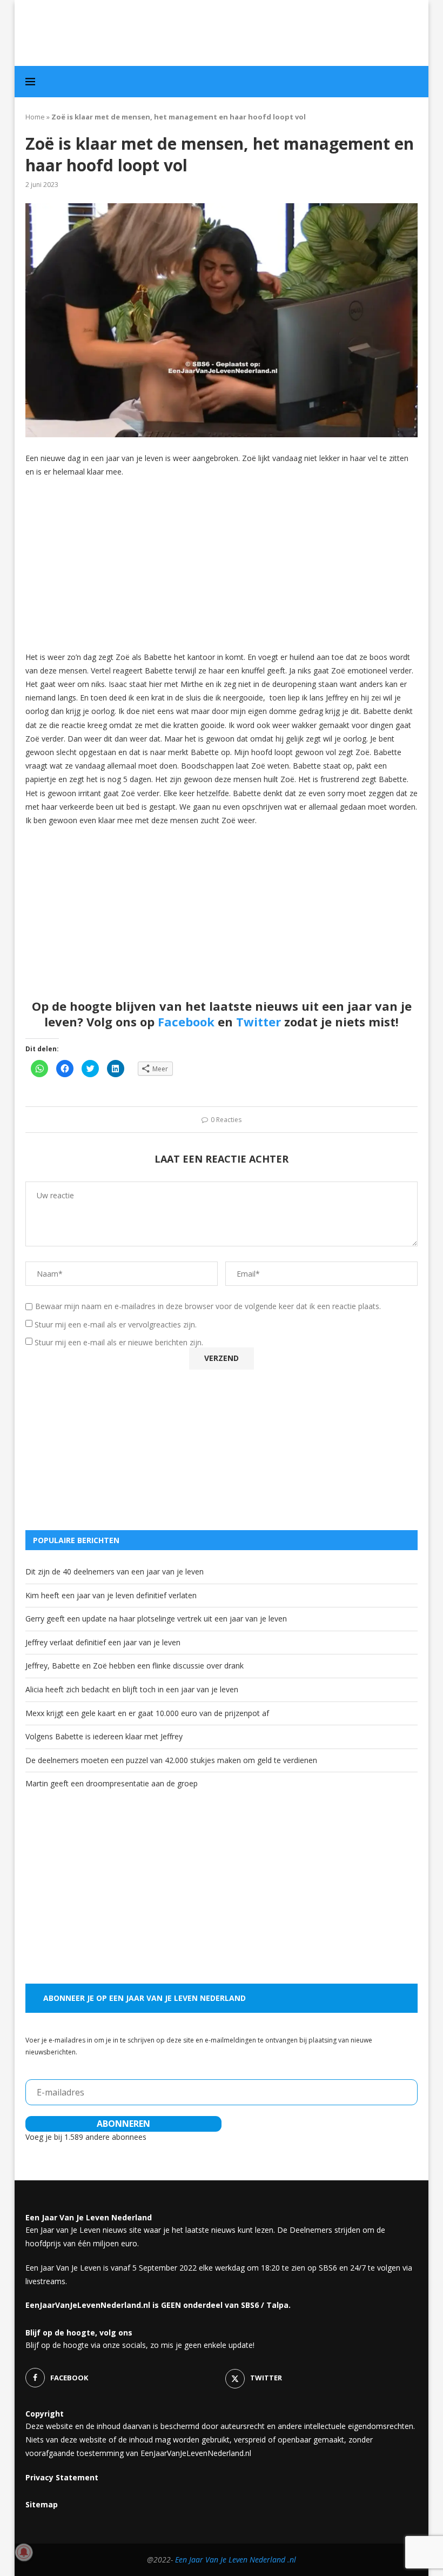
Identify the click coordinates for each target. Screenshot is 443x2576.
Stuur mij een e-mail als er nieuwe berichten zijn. (119, 1342)
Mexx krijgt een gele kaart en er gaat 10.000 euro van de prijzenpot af (147, 1713)
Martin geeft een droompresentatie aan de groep (112, 1783)
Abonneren (123, 2124)
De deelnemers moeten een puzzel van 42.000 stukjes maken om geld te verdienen (171, 1760)
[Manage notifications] (24, 2552)
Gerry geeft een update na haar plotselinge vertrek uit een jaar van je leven (156, 1619)
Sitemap (42, 2504)
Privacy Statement (62, 2477)
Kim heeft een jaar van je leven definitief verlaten (111, 1595)
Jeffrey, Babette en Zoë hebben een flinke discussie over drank (135, 1666)
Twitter (259, 1022)
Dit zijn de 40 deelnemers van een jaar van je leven (115, 1571)
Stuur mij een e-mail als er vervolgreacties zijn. (116, 1324)
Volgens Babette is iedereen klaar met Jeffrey (104, 1736)
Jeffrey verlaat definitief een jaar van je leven (103, 1642)
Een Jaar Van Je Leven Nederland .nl (236, 2560)
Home (35, 117)
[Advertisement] (222, 564)
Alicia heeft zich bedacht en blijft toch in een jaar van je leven (132, 1689)
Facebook (186, 1022)
